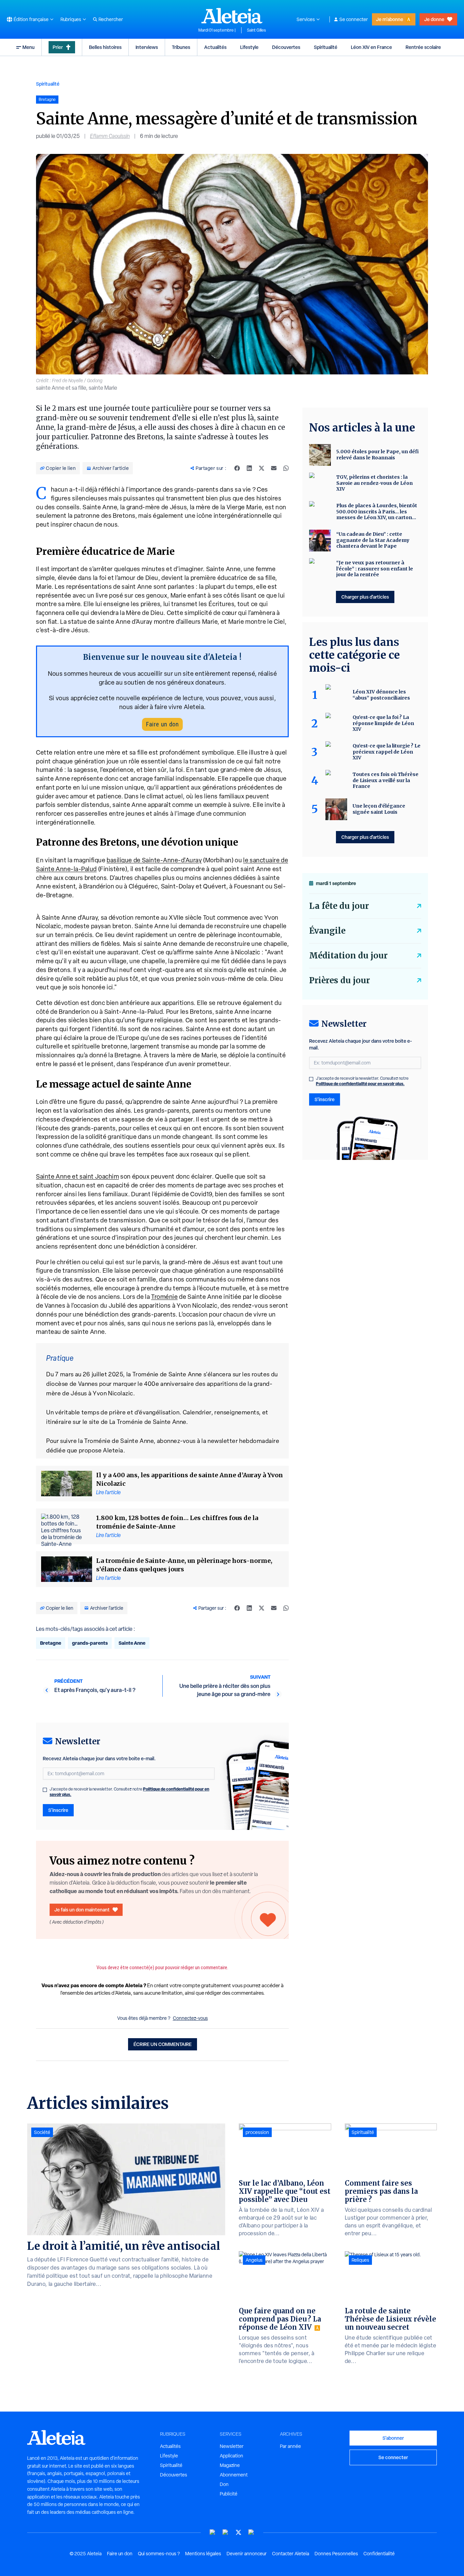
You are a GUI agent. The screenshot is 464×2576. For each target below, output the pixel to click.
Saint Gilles (256, 30)
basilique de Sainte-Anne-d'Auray (154, 860)
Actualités (215, 47)
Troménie (164, 1297)
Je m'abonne (390, 19)
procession (257, 2132)
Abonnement (234, 2475)
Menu (29, 47)
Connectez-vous (190, 2018)
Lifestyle (249, 47)
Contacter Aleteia (291, 2554)
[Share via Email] (274, 468)
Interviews (147, 47)
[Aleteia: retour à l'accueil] (232, 16)
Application (231, 2456)
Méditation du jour (348, 956)
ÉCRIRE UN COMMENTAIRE (163, 2044)
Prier (58, 47)
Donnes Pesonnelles (336, 2554)
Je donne (434, 19)
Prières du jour (340, 980)
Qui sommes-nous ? (159, 2554)
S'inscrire (58, 1810)
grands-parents (90, 1643)
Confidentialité (379, 2554)
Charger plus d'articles (365, 597)
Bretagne (51, 1643)
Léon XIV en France (371, 47)
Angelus (254, 2260)
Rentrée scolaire (423, 47)
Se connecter (354, 19)
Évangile (327, 931)
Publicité (229, 2494)
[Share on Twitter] (262, 468)
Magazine (230, 2465)
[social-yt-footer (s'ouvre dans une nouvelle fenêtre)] (213, 2532)
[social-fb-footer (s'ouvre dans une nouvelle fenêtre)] (226, 2532)
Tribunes (181, 47)
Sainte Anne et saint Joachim (77, 1176)
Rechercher (111, 19)
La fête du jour (339, 906)
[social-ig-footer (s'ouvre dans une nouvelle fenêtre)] (251, 2532)
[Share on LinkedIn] (249, 468)
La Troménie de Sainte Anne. (148, 1422)
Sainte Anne (132, 1643)
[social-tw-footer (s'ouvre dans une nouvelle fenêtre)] (238, 2532)
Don (224, 2484)
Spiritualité (326, 47)
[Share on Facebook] (237, 468)
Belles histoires (105, 47)
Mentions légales (203, 2554)
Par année (290, 2446)
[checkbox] (45, 1790)
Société (42, 2132)
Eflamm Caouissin (110, 136)
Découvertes (286, 47)
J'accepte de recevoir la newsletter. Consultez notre (129, 1792)
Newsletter (232, 2446)
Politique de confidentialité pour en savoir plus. (360, 1084)
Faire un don (162, 724)
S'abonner (393, 2438)
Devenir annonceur (247, 2554)
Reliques (360, 2260)
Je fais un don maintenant (82, 1910)
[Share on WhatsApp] (286, 468)
